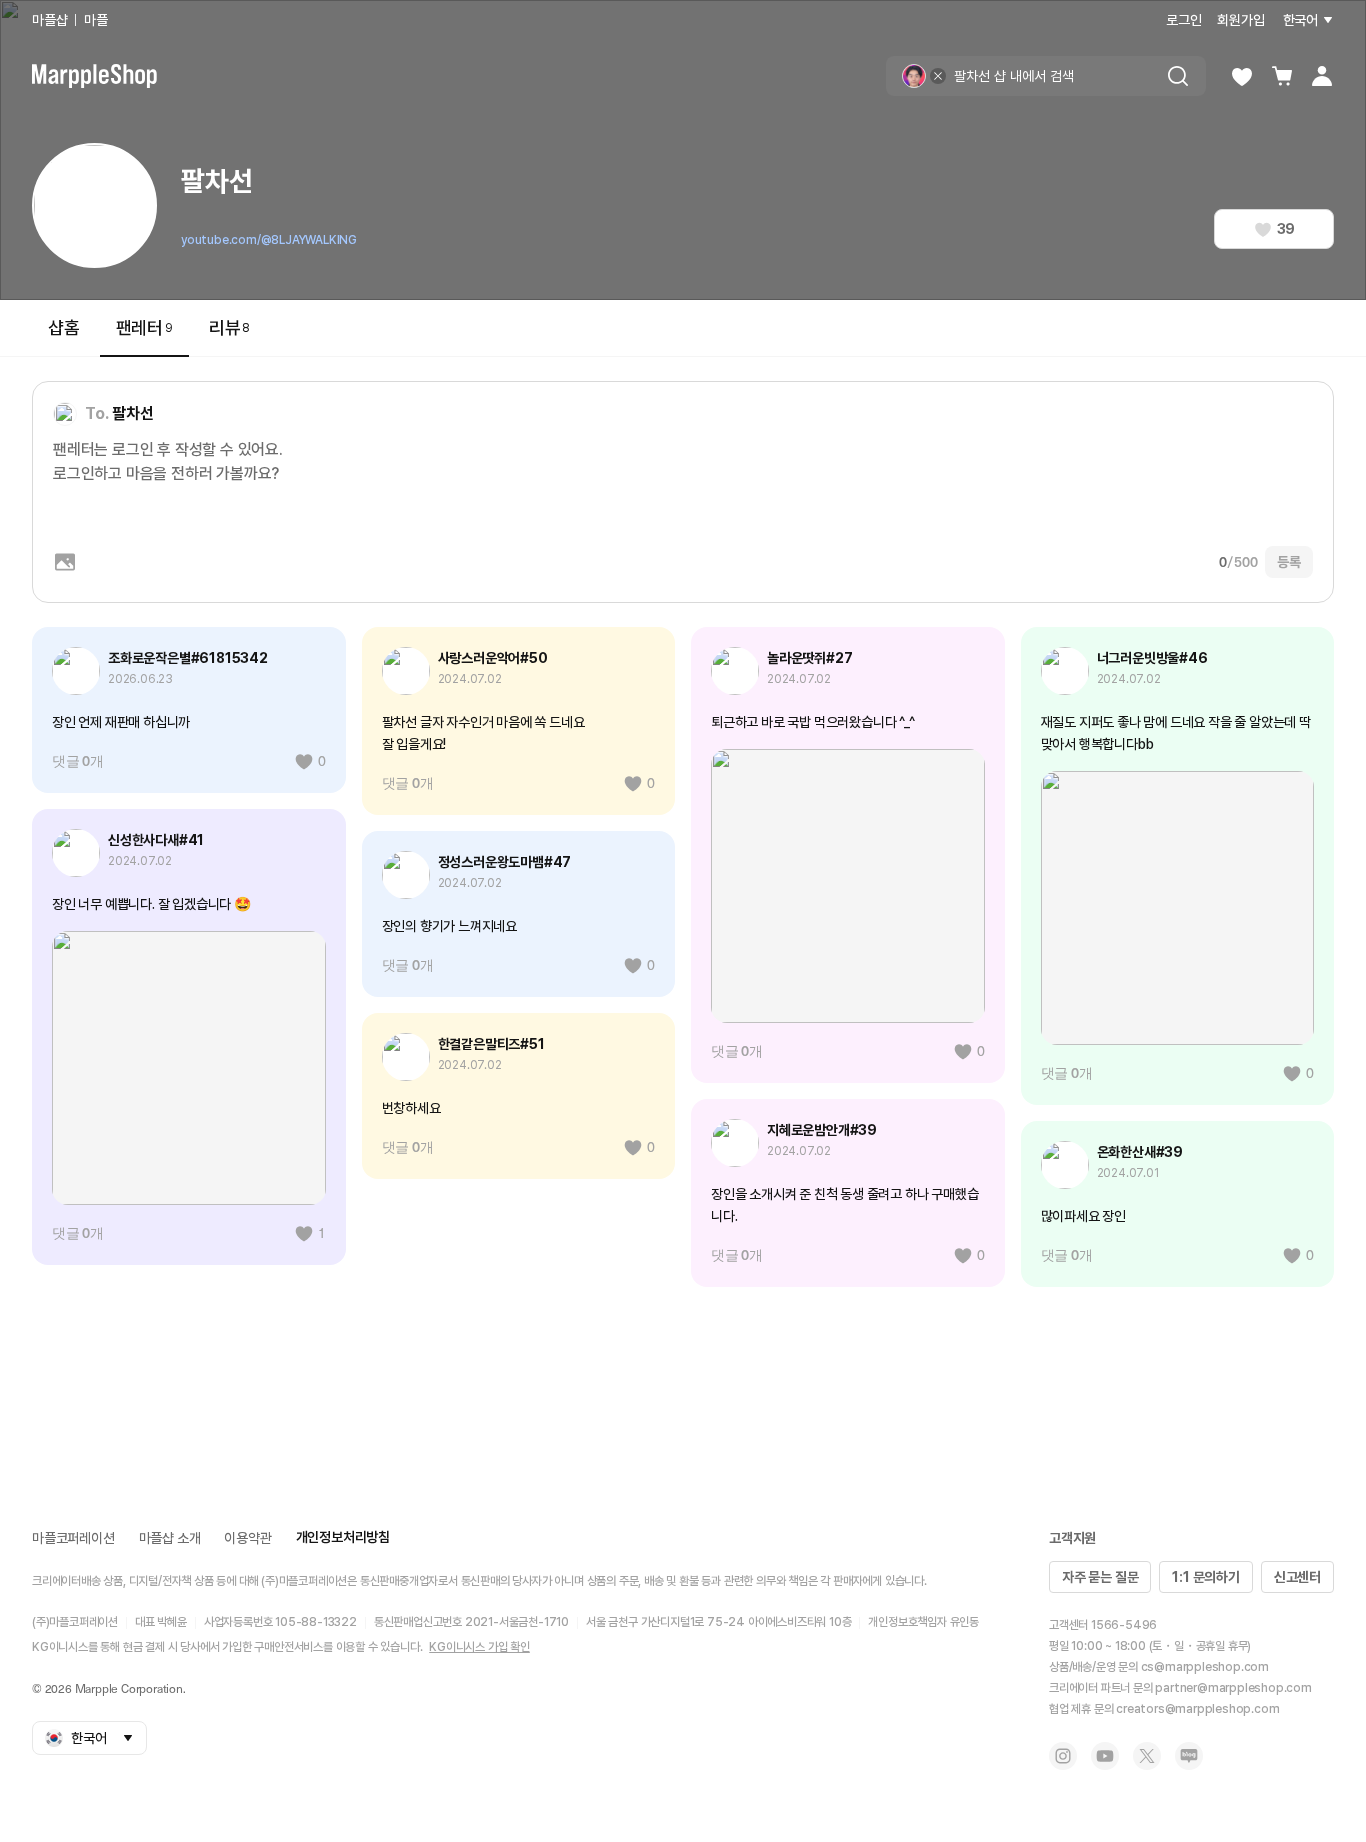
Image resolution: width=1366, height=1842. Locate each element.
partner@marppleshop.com (1233, 1688)
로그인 (1183, 20)
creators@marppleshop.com (1197, 1709)
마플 (96, 20)
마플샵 (49, 20)
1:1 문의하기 (1205, 1577)
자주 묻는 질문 (1100, 1577)
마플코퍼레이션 (73, 1538)
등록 (1289, 562)
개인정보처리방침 (343, 1537)
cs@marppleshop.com (1205, 1667)
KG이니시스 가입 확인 (479, 1647)
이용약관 (247, 1538)
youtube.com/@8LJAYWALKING (269, 240)
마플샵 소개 (170, 1538)
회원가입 (1240, 20)
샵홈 (64, 327)
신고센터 (1297, 1577)
